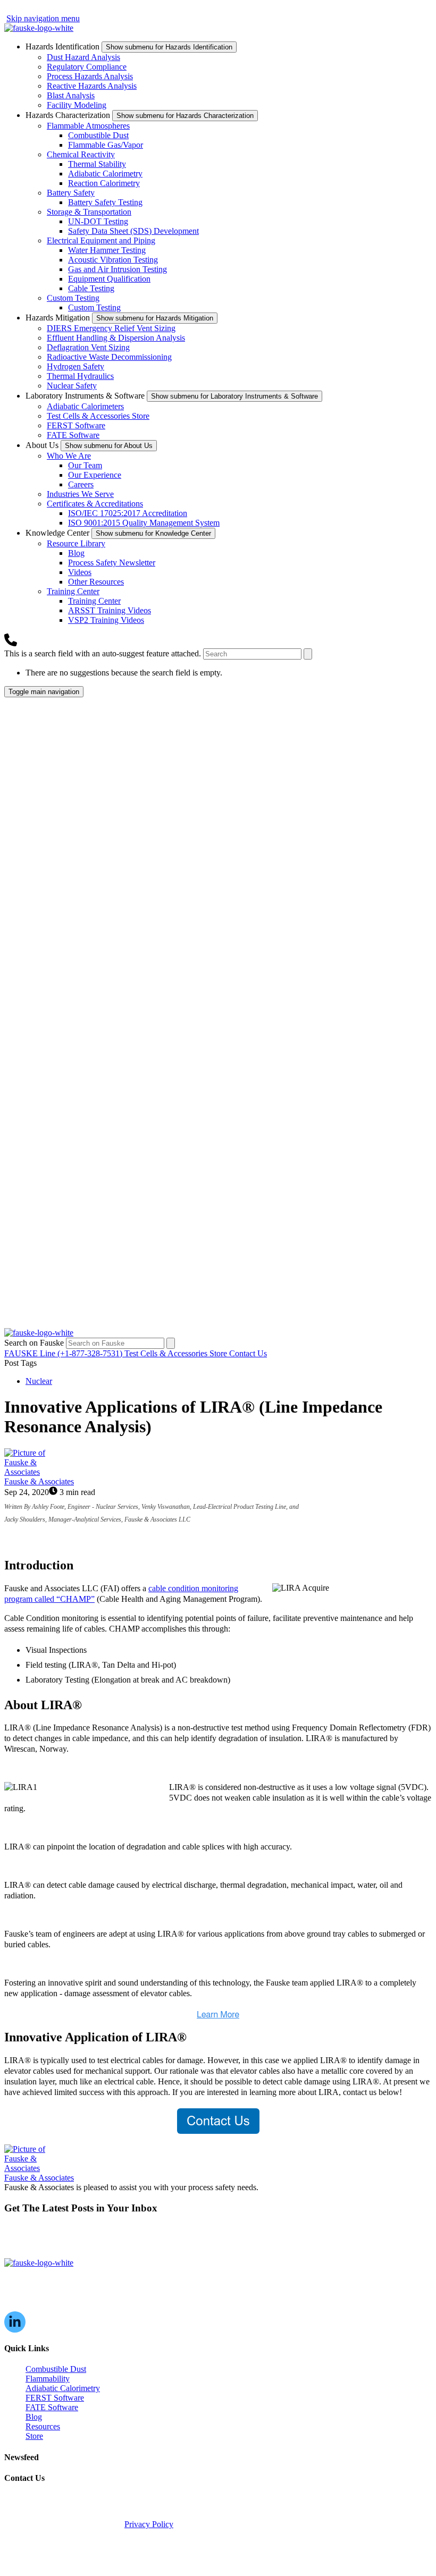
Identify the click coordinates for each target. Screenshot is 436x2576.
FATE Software (73, 435)
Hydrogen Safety (76, 366)
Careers (81, 484)
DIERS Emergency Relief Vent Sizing (111, 328)
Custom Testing (73, 298)
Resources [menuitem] (43, 2426)
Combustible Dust (98, 135)
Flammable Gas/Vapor (106, 145)
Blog (76, 553)
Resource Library (76, 543)
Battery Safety (71, 193)
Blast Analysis (71, 95)
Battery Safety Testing (105, 202)
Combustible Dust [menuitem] (56, 2369)
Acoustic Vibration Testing (113, 260)
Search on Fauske (35, 1343)
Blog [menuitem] (34, 2417)
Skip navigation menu (43, 18)
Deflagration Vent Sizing (88, 347)
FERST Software (76, 425)
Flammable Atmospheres (88, 126)
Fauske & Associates (39, 1481)
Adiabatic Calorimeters (85, 406)
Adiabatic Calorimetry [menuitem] (63, 2388)
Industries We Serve (80, 494)
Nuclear (39, 1381)
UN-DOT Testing (98, 221)
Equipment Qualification (109, 279)
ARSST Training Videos (110, 610)
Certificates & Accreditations (95, 504)
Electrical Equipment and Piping (101, 240)
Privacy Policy (149, 2524)
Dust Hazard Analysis (83, 57)
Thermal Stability (97, 164)
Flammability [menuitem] (48, 2379)
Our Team (85, 465)
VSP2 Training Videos (106, 620)
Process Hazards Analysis (90, 76)
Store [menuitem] (34, 2436)
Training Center (73, 591)
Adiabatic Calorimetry (105, 174)
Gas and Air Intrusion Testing (118, 269)
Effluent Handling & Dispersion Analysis (116, 338)
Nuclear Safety (72, 386)
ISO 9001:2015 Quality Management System (144, 523)
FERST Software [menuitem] (55, 2398)
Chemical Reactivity (81, 154)
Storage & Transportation (89, 212)
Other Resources (96, 582)
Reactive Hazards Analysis (92, 86)
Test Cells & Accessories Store (98, 416)
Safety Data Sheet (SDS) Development (133, 231)
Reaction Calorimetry (104, 183)
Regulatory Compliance (87, 67)
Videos (80, 572)
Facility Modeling (77, 105)
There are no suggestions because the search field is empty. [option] (124, 673)
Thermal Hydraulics (80, 376)
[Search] (308, 654)
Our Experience (95, 475)
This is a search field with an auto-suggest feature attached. (104, 653)
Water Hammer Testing (107, 250)
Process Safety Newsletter (112, 563)
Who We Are (69, 456)
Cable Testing (91, 288)
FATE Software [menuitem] (52, 2407)
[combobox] (252, 654)
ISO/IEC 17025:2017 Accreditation (128, 513)
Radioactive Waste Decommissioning (109, 357)
